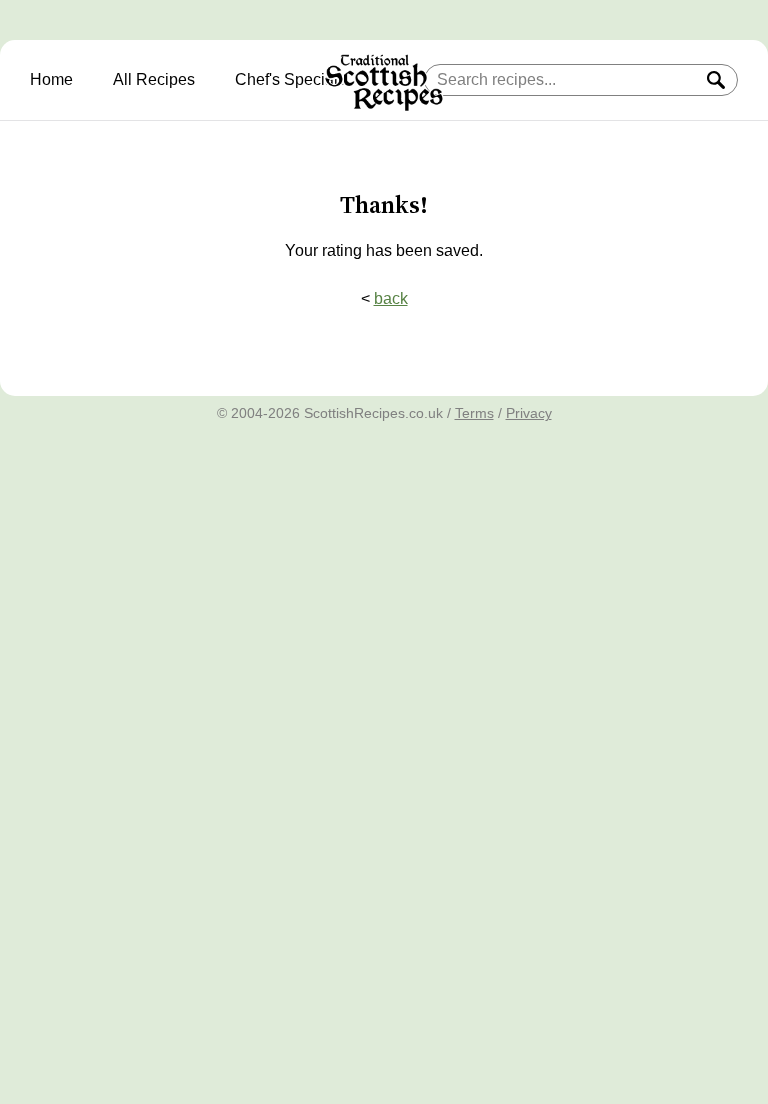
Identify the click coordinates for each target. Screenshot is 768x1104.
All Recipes (154, 79)
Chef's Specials (290, 79)
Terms (474, 413)
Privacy (529, 413)
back (391, 298)
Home (51, 79)
